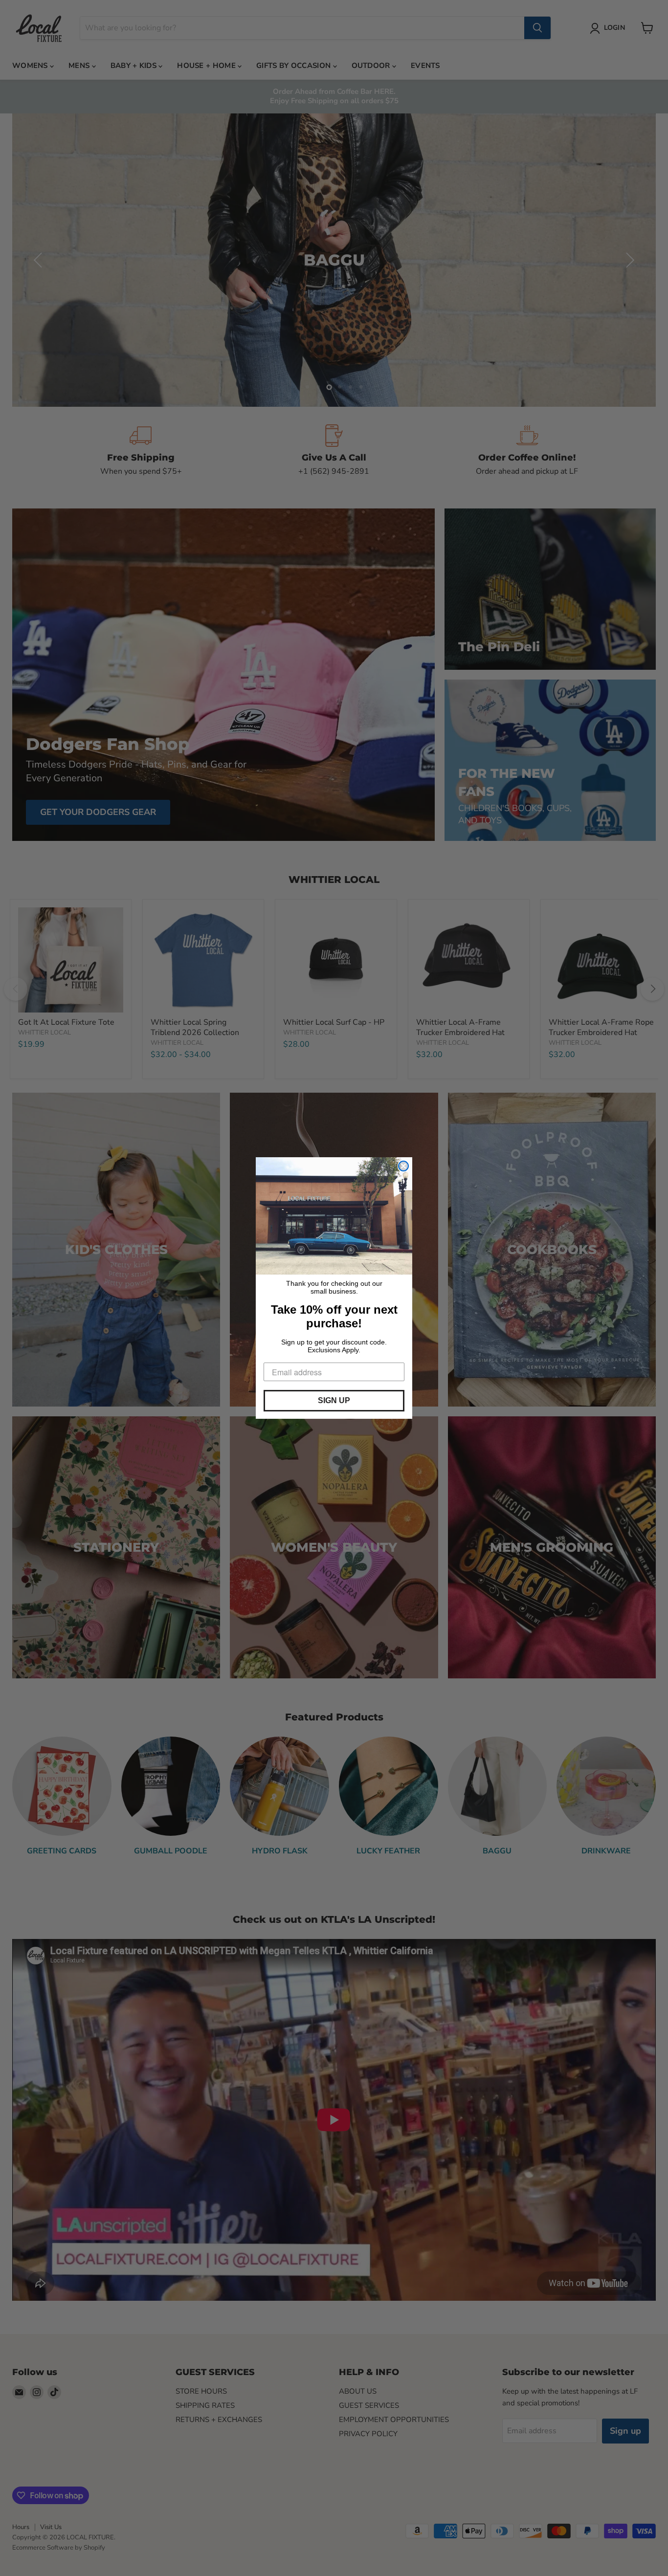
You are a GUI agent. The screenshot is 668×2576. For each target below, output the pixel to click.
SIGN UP (334, 1400)
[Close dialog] (403, 1166)
